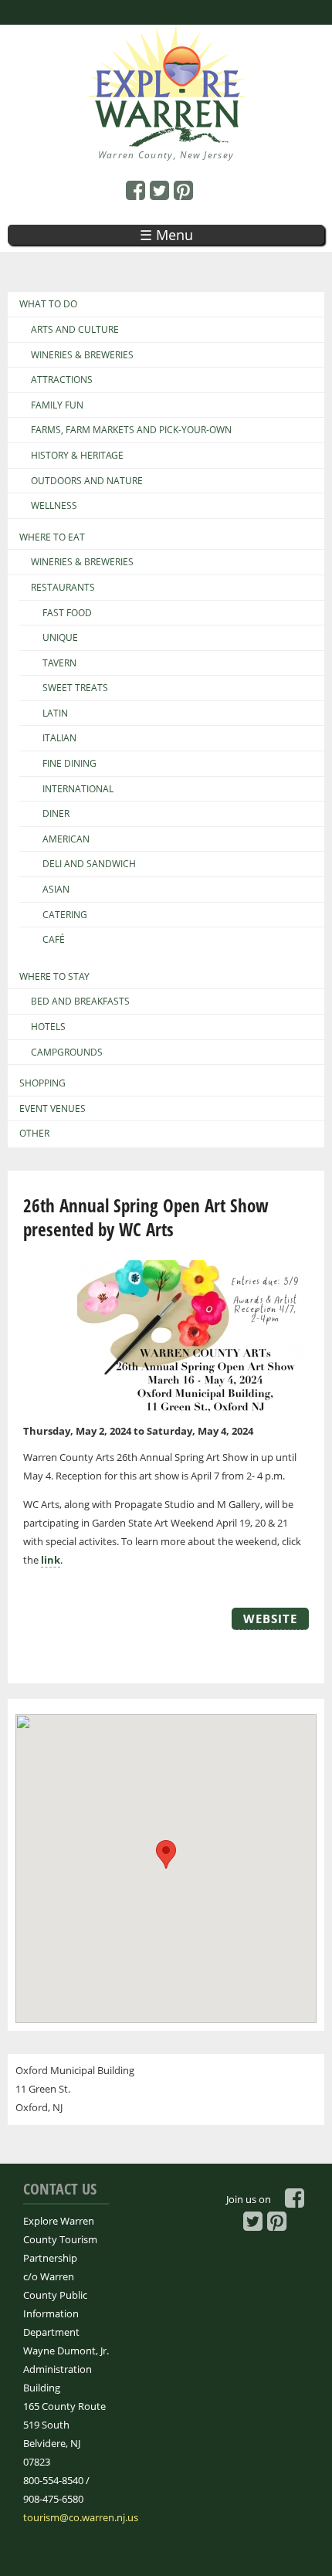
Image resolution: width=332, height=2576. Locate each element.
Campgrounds (67, 1052)
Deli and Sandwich (89, 864)
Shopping (42, 1083)
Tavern (59, 663)
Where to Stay (54, 977)
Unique (60, 638)
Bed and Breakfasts (80, 1002)
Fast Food (67, 613)
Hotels (48, 1027)
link (51, 1560)
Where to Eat (52, 537)
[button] (166, 1854)
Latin (55, 713)
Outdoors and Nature (87, 481)
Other (34, 1134)
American (66, 839)
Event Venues (53, 1109)
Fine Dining (69, 764)
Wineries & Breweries (82, 355)
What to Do (48, 304)
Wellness (54, 506)
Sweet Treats (75, 688)
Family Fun (57, 405)
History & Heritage (77, 456)
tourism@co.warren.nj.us (81, 2517)
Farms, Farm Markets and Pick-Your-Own (131, 430)
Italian (59, 738)
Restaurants (63, 588)
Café (54, 940)
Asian (56, 890)
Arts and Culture (75, 330)
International (78, 789)
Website (270, 1618)
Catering (65, 915)
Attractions (62, 380)
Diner (56, 814)
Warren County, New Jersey (166, 155)
